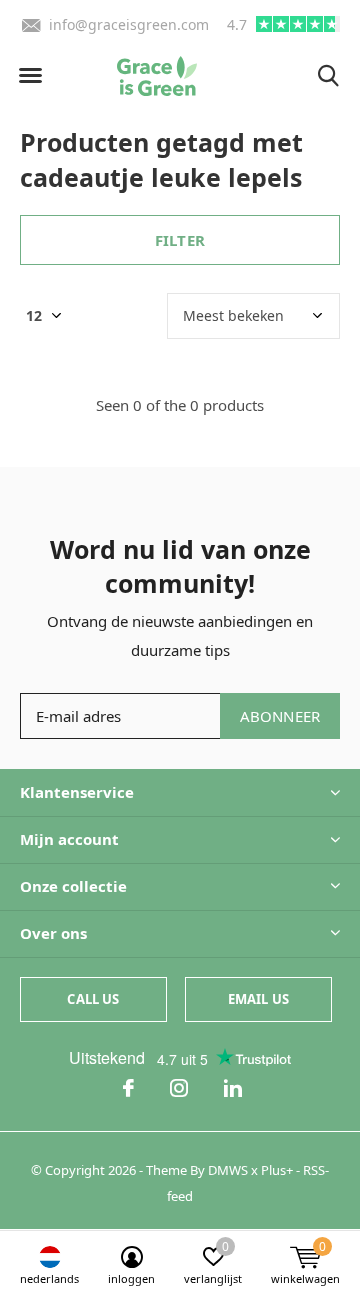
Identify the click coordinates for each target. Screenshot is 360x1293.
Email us (258, 999)
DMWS (228, 1170)
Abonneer (280, 716)
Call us (93, 999)
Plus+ (277, 1170)
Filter (180, 240)
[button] (30, 76)
